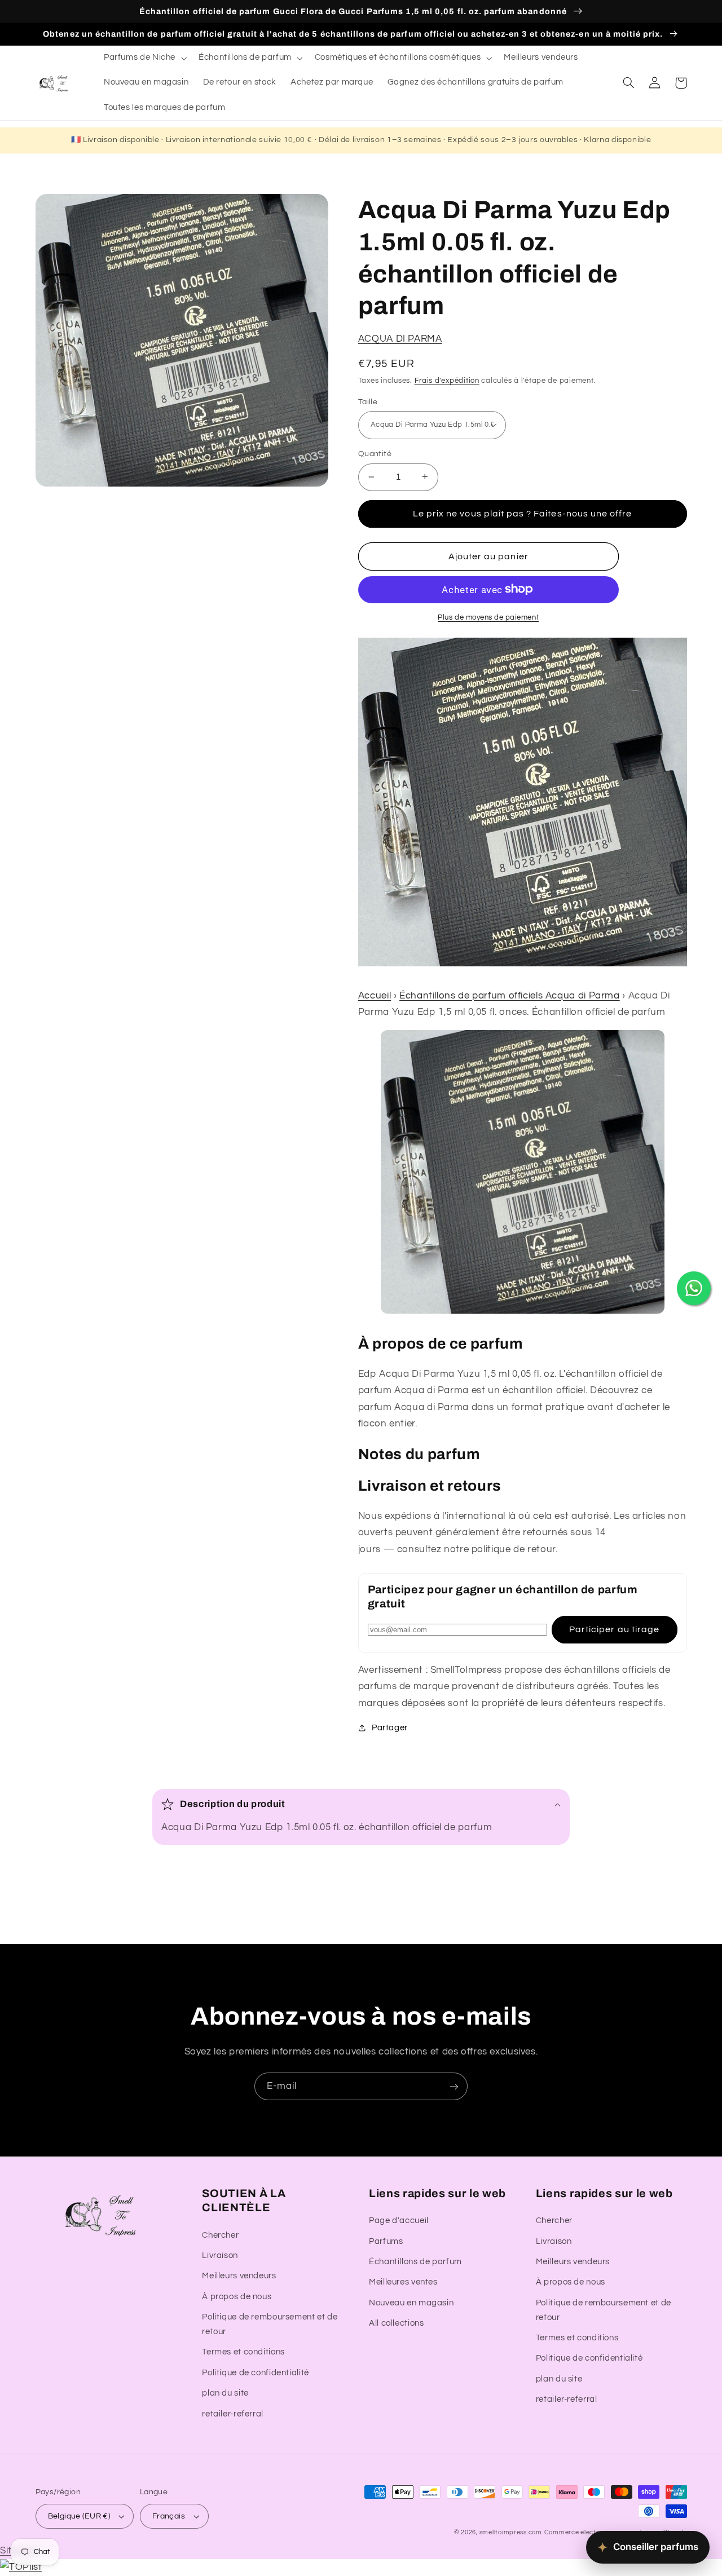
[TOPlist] (21, 2567)
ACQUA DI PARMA (400, 338)
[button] (144, 58)
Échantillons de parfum (415, 2262)
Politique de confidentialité (256, 2373)
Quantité (375, 454)
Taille (368, 401)
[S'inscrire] (454, 2086)
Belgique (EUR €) (79, 2516)
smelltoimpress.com (511, 2532)
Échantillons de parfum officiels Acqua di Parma (510, 995)
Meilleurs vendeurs (239, 2276)
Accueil (375, 995)
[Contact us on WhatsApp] (694, 1288)
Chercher (220, 2235)
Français (169, 2516)
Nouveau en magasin (411, 2303)
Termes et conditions (243, 2352)
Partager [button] (390, 1728)
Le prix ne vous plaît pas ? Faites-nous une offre (522, 513)
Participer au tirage (614, 1629)
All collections (396, 2323)
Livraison (220, 2255)
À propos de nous (237, 2297)
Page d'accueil (399, 2221)
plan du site (225, 2393)
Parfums (386, 2241)
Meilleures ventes (403, 2282)
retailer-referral (233, 2414)
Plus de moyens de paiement (488, 617)
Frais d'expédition (447, 380)
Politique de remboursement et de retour (270, 2324)
